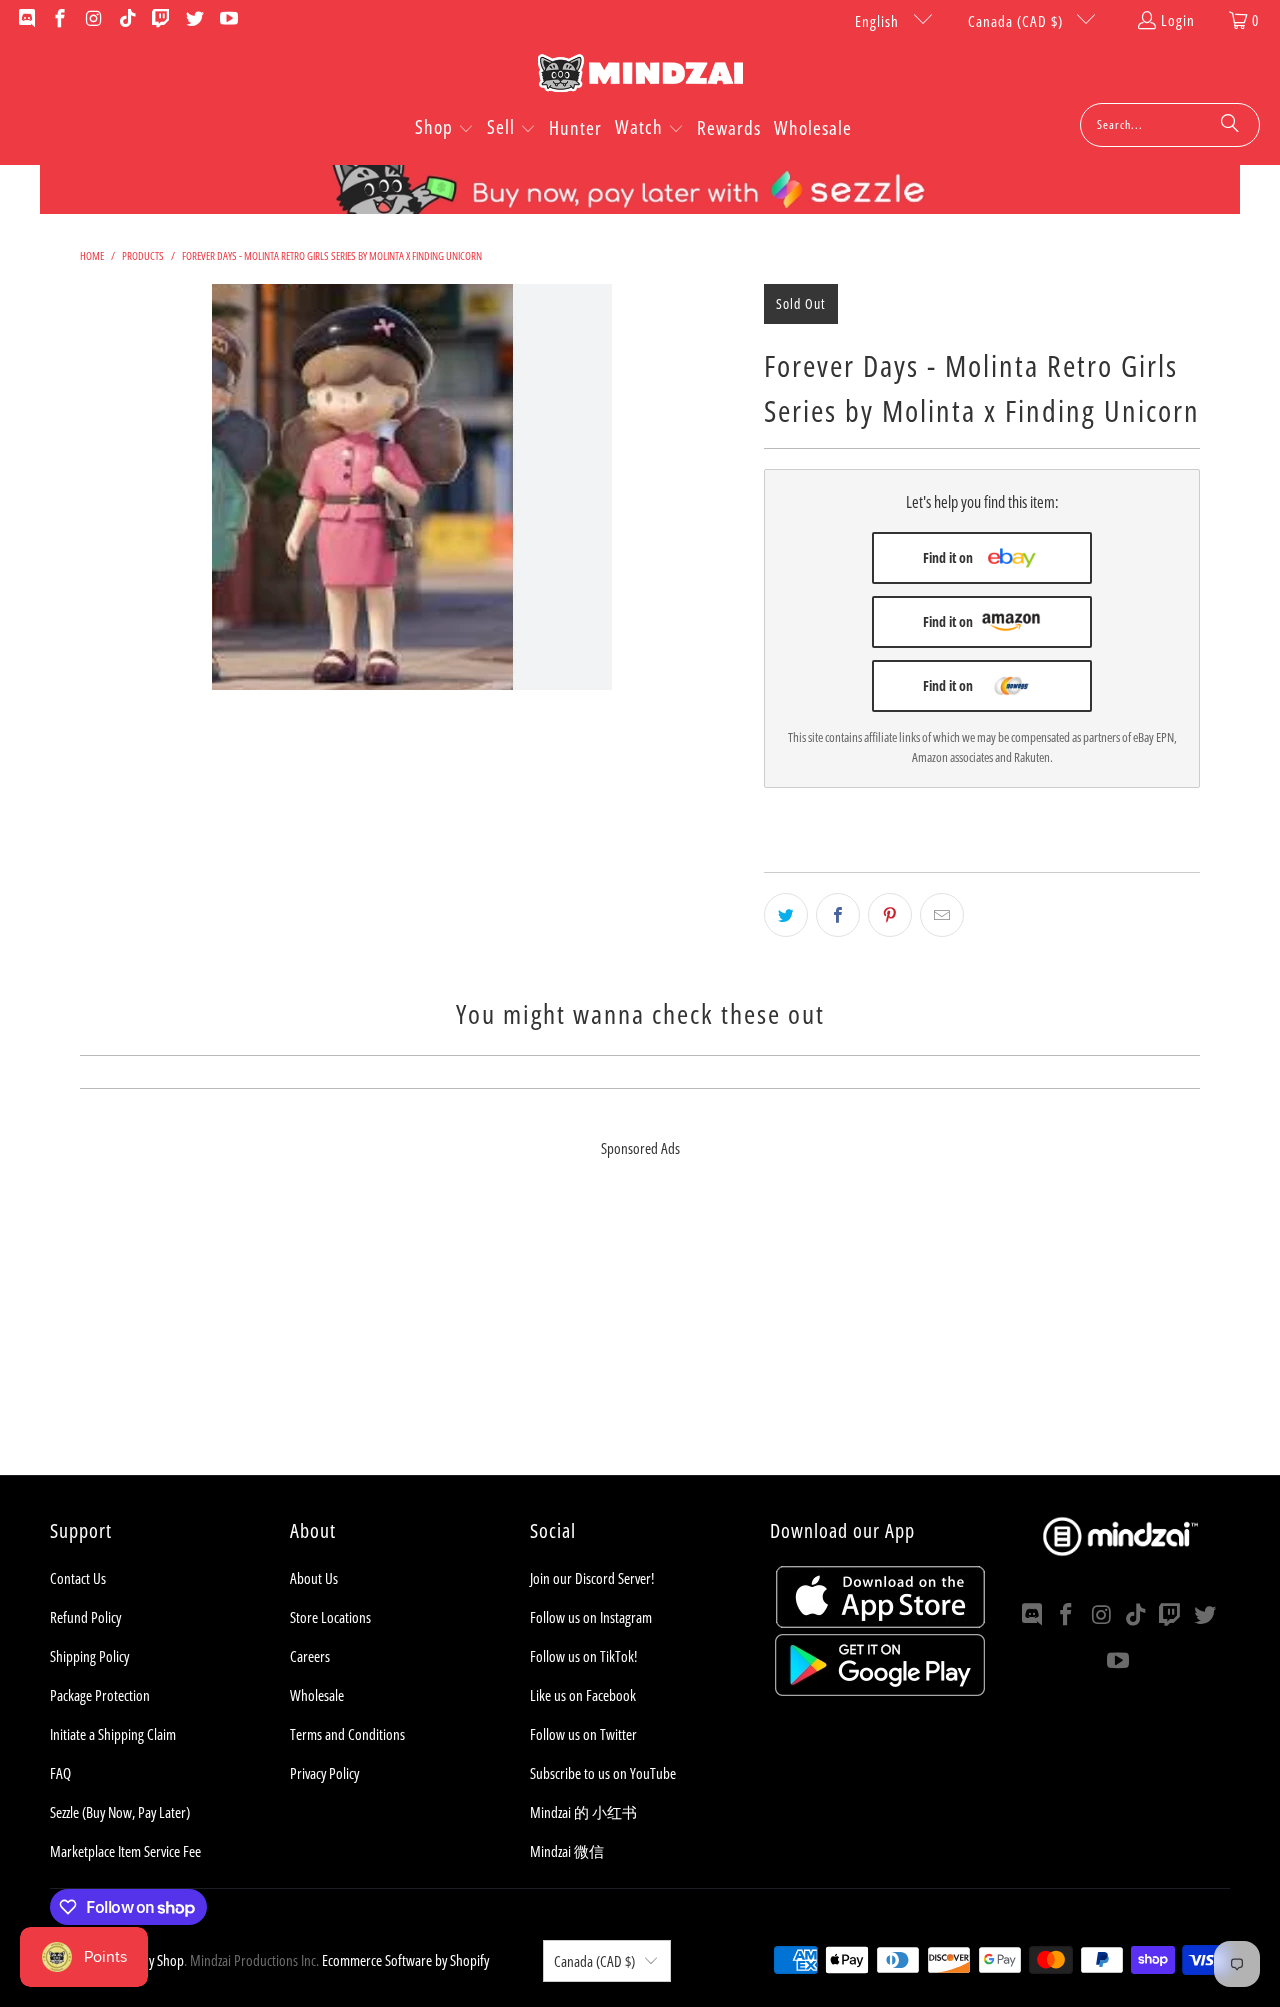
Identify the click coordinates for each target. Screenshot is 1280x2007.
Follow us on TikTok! (583, 1656)
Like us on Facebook (583, 1695)
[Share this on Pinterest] (890, 915)
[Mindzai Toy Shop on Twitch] (160, 20)
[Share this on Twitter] (786, 915)
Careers (310, 1656)
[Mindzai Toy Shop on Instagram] (92, 20)
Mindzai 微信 (567, 1851)
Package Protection (100, 1695)
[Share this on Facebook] (838, 915)
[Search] (1230, 125)
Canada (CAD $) (1017, 21)
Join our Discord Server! (592, 1578)
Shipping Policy (89, 1656)
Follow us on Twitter (583, 1734)
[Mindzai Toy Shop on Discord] (25, 20)
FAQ (60, 1773)
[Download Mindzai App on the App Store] (880, 1622)
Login (1178, 20)
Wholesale (317, 1695)
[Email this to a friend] (942, 915)
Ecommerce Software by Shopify (405, 1960)
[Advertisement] (640, 1335)
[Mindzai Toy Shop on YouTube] (227, 20)
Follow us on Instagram (591, 1617)
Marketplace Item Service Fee (125, 1851)
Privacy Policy (324, 1773)
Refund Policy (85, 1617)
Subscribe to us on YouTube (603, 1773)
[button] (444, 129)
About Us (314, 1578)
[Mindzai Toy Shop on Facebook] (59, 20)
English (879, 21)
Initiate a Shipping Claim (113, 1734)
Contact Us (78, 1578)
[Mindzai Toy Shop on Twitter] (193, 20)
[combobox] (1170, 125)
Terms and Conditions (347, 1734)
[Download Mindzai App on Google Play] (880, 1690)
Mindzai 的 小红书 (583, 1812)
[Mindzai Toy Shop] (640, 76)
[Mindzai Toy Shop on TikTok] (126, 20)
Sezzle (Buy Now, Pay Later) (120, 1812)
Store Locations (330, 1617)
